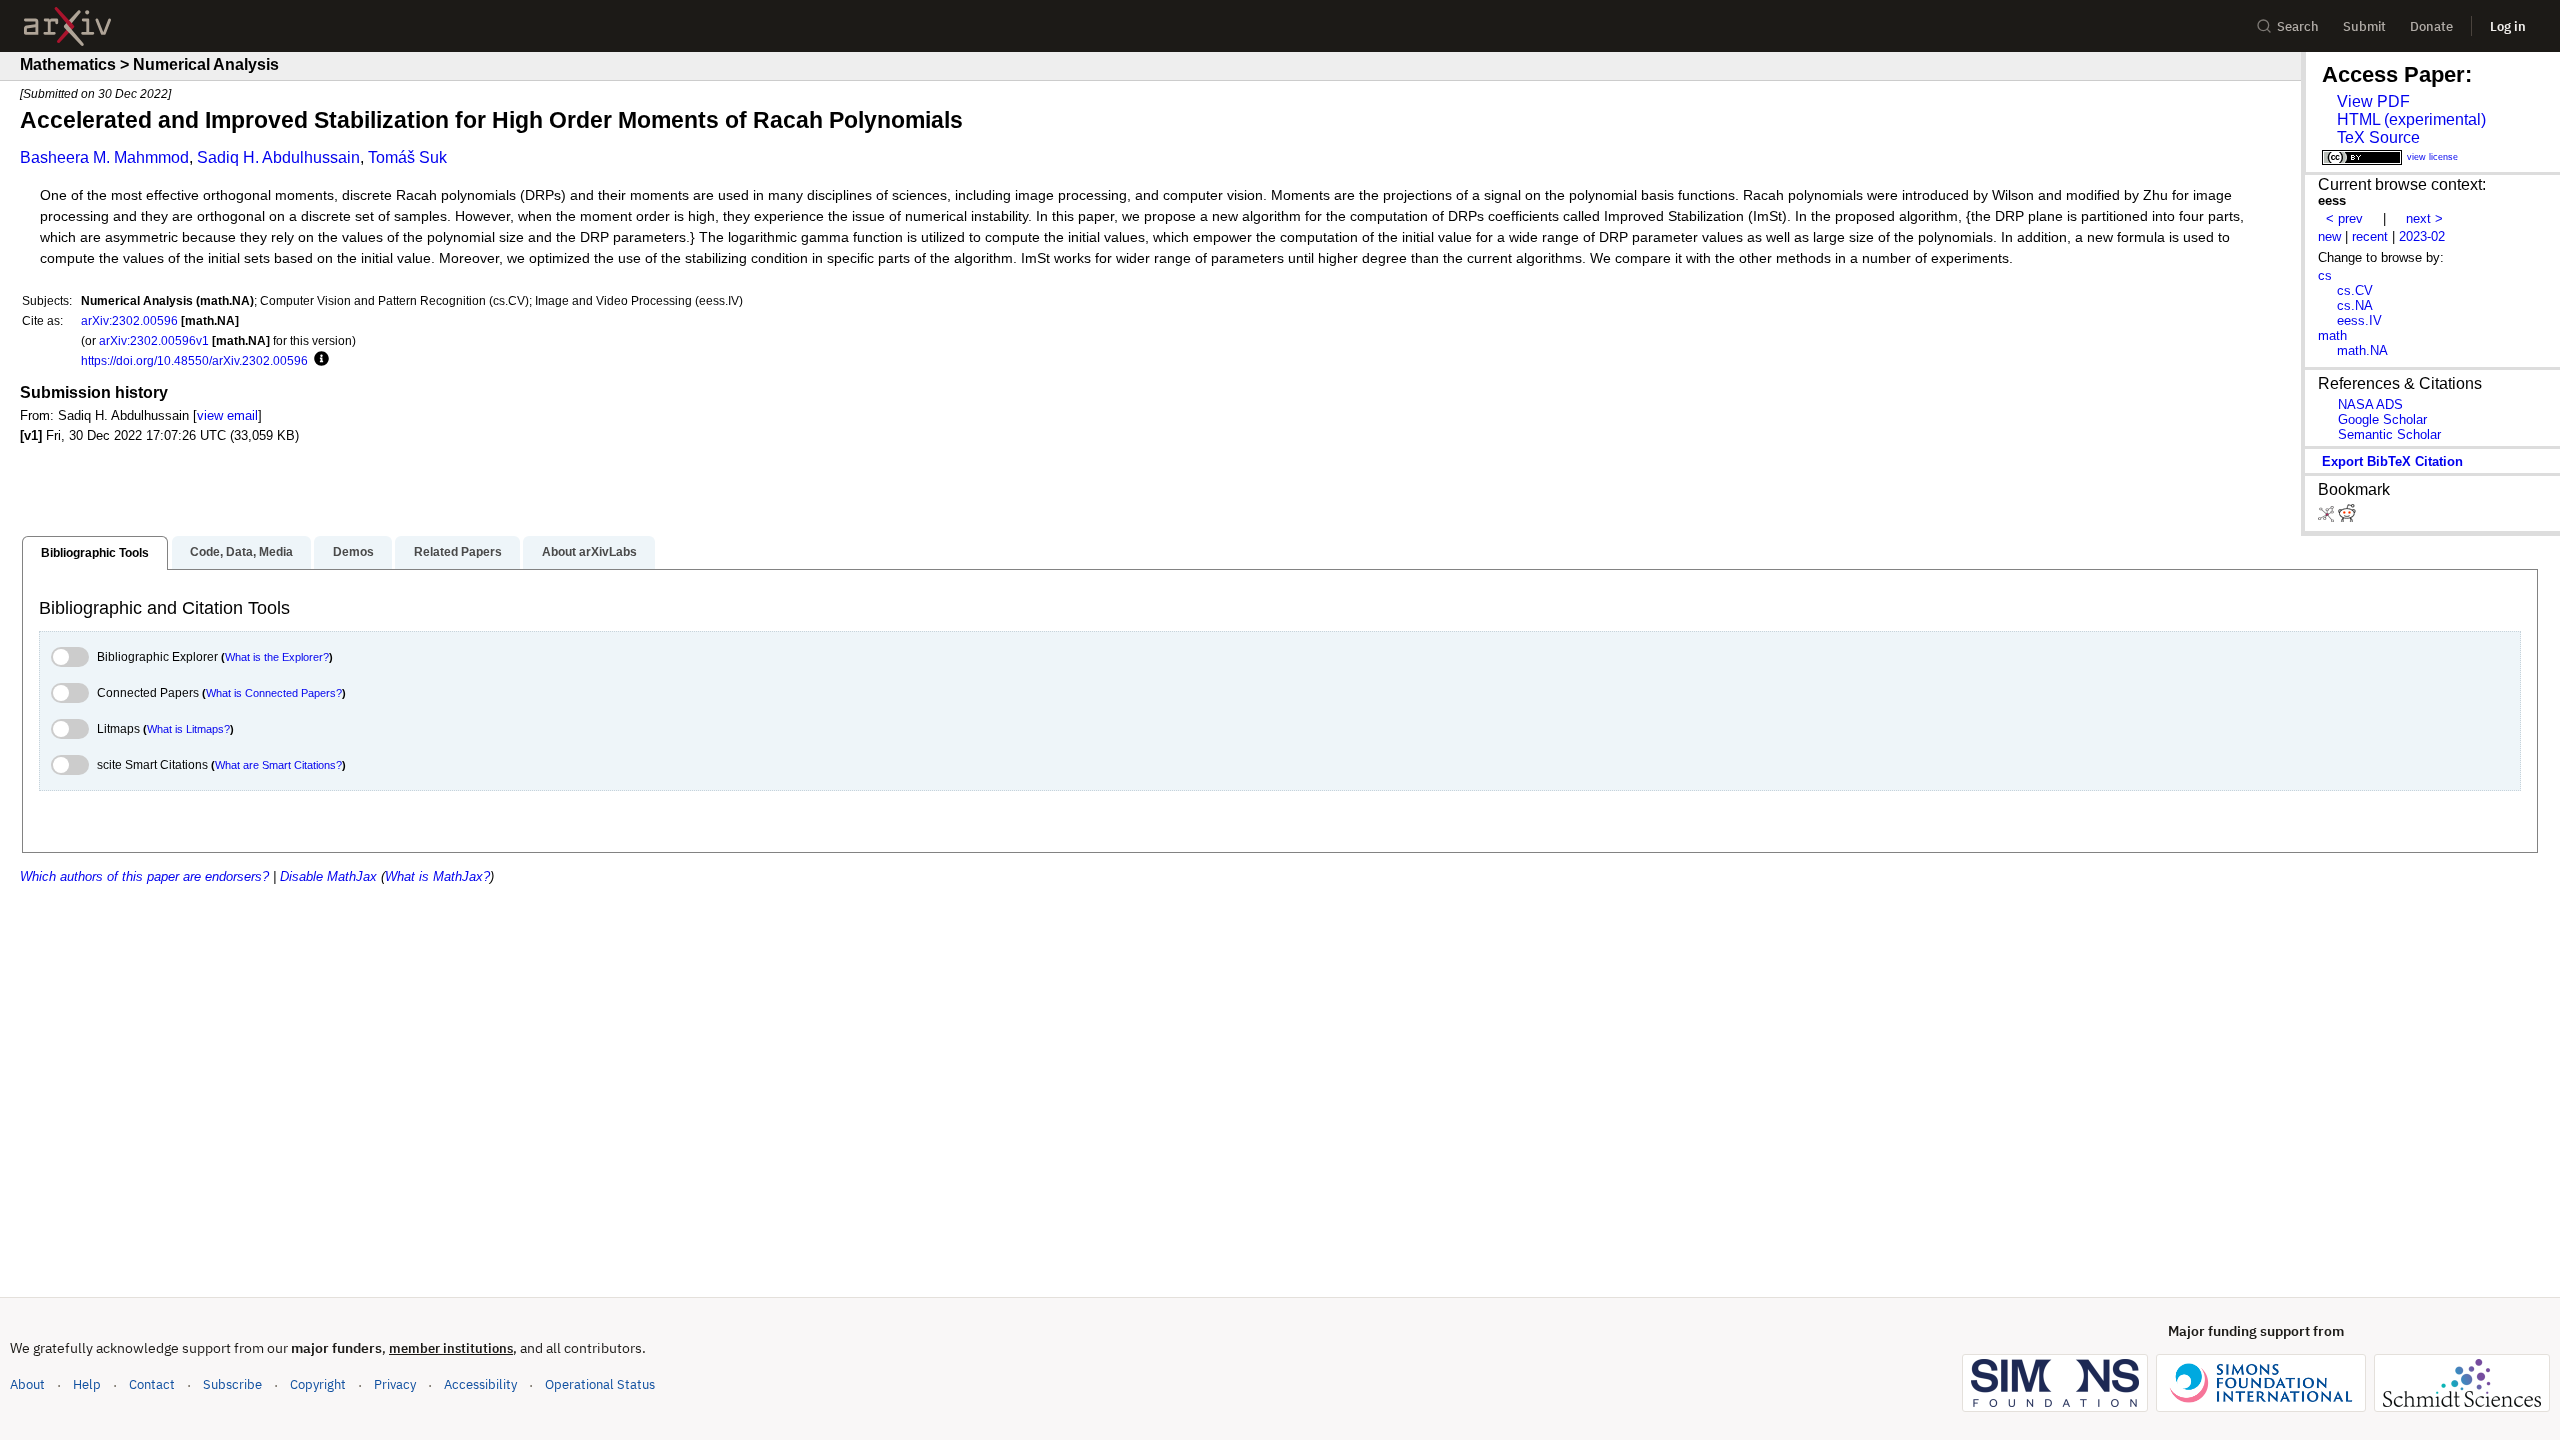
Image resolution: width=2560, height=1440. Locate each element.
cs (2325, 275)
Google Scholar (2382, 419)
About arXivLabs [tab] (589, 552)
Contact (152, 1384)
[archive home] (67, 26)
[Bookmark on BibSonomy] (2328, 517)
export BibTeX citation (2392, 461)
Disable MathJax (328, 876)
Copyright (318, 1384)
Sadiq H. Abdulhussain (278, 157)
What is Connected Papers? (274, 693)
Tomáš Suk (407, 157)
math (2332, 335)
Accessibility (480, 1384)
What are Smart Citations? (278, 765)
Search (2298, 26)
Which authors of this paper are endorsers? (144, 876)
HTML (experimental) (2411, 119)
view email (227, 415)
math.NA (2362, 350)
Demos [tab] (353, 552)
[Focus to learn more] (318, 360)
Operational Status (600, 1384)
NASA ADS (2370, 404)
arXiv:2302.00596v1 (154, 340)
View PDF (2373, 101)
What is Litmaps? (188, 729)
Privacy (395, 1384)
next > (2424, 218)
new (2329, 236)
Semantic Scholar (2389, 434)
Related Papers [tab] (458, 552)
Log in (2508, 26)
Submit (2364, 26)
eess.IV (2359, 320)
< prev (2344, 218)
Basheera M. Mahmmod (104, 157)
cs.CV (2355, 290)
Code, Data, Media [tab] (241, 552)
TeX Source (2378, 137)
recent (2370, 236)
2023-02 (2422, 236)
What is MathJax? (437, 876)
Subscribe (232, 1384)
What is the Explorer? (277, 657)
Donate (2431, 26)
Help (87, 1384)
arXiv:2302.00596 (129, 320)
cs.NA (2355, 305)
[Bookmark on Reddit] (2347, 517)
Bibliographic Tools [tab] (95, 553)
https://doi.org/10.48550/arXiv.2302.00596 (194, 360)
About (27, 1384)
